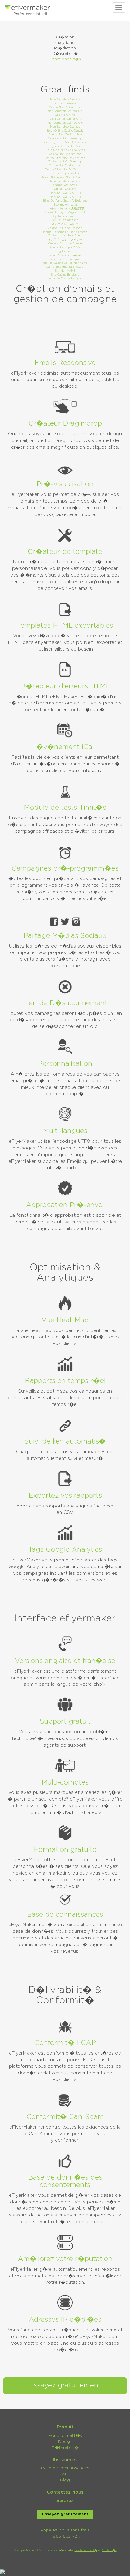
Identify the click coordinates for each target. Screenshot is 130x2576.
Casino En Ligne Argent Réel (65, 212)
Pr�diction (65, 48)
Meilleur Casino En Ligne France (65, 232)
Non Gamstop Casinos (65, 100)
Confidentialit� (86, 2550)
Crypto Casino (65, 251)
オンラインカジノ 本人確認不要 (65, 209)
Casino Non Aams (65, 185)
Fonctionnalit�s (65, 59)
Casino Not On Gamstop (65, 107)
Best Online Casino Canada (65, 131)
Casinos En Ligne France (65, 244)
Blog (65, 2480)
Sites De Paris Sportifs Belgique (65, 201)
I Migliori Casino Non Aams (65, 146)
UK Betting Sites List (65, 174)
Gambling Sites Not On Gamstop (65, 142)
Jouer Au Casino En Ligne (65, 279)
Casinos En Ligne (65, 189)
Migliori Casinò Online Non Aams (65, 263)
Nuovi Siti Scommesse (65, 255)
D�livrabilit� (65, 54)
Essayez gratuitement (65, 2385)
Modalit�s (109, 2550)
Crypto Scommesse (65, 216)
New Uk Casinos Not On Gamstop (65, 177)
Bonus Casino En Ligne (65, 259)
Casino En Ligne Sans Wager (65, 267)
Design (65, 2442)
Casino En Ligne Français (65, 228)
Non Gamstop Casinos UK (65, 111)
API (65, 2474)
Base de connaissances (65, 2468)
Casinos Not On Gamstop (65, 138)
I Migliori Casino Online (65, 193)
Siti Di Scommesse (65, 220)
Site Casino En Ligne (65, 275)
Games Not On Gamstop (65, 135)
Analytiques (65, 43)
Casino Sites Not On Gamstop (65, 158)
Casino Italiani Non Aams (65, 236)
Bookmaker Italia (65, 205)
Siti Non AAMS (65, 271)
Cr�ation (65, 37)
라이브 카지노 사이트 (65, 224)
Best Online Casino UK (65, 119)
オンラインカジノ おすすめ (65, 240)
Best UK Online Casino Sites (65, 150)
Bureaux (65, 2501)
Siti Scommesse (65, 104)
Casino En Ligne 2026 (65, 248)
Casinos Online (65, 115)
